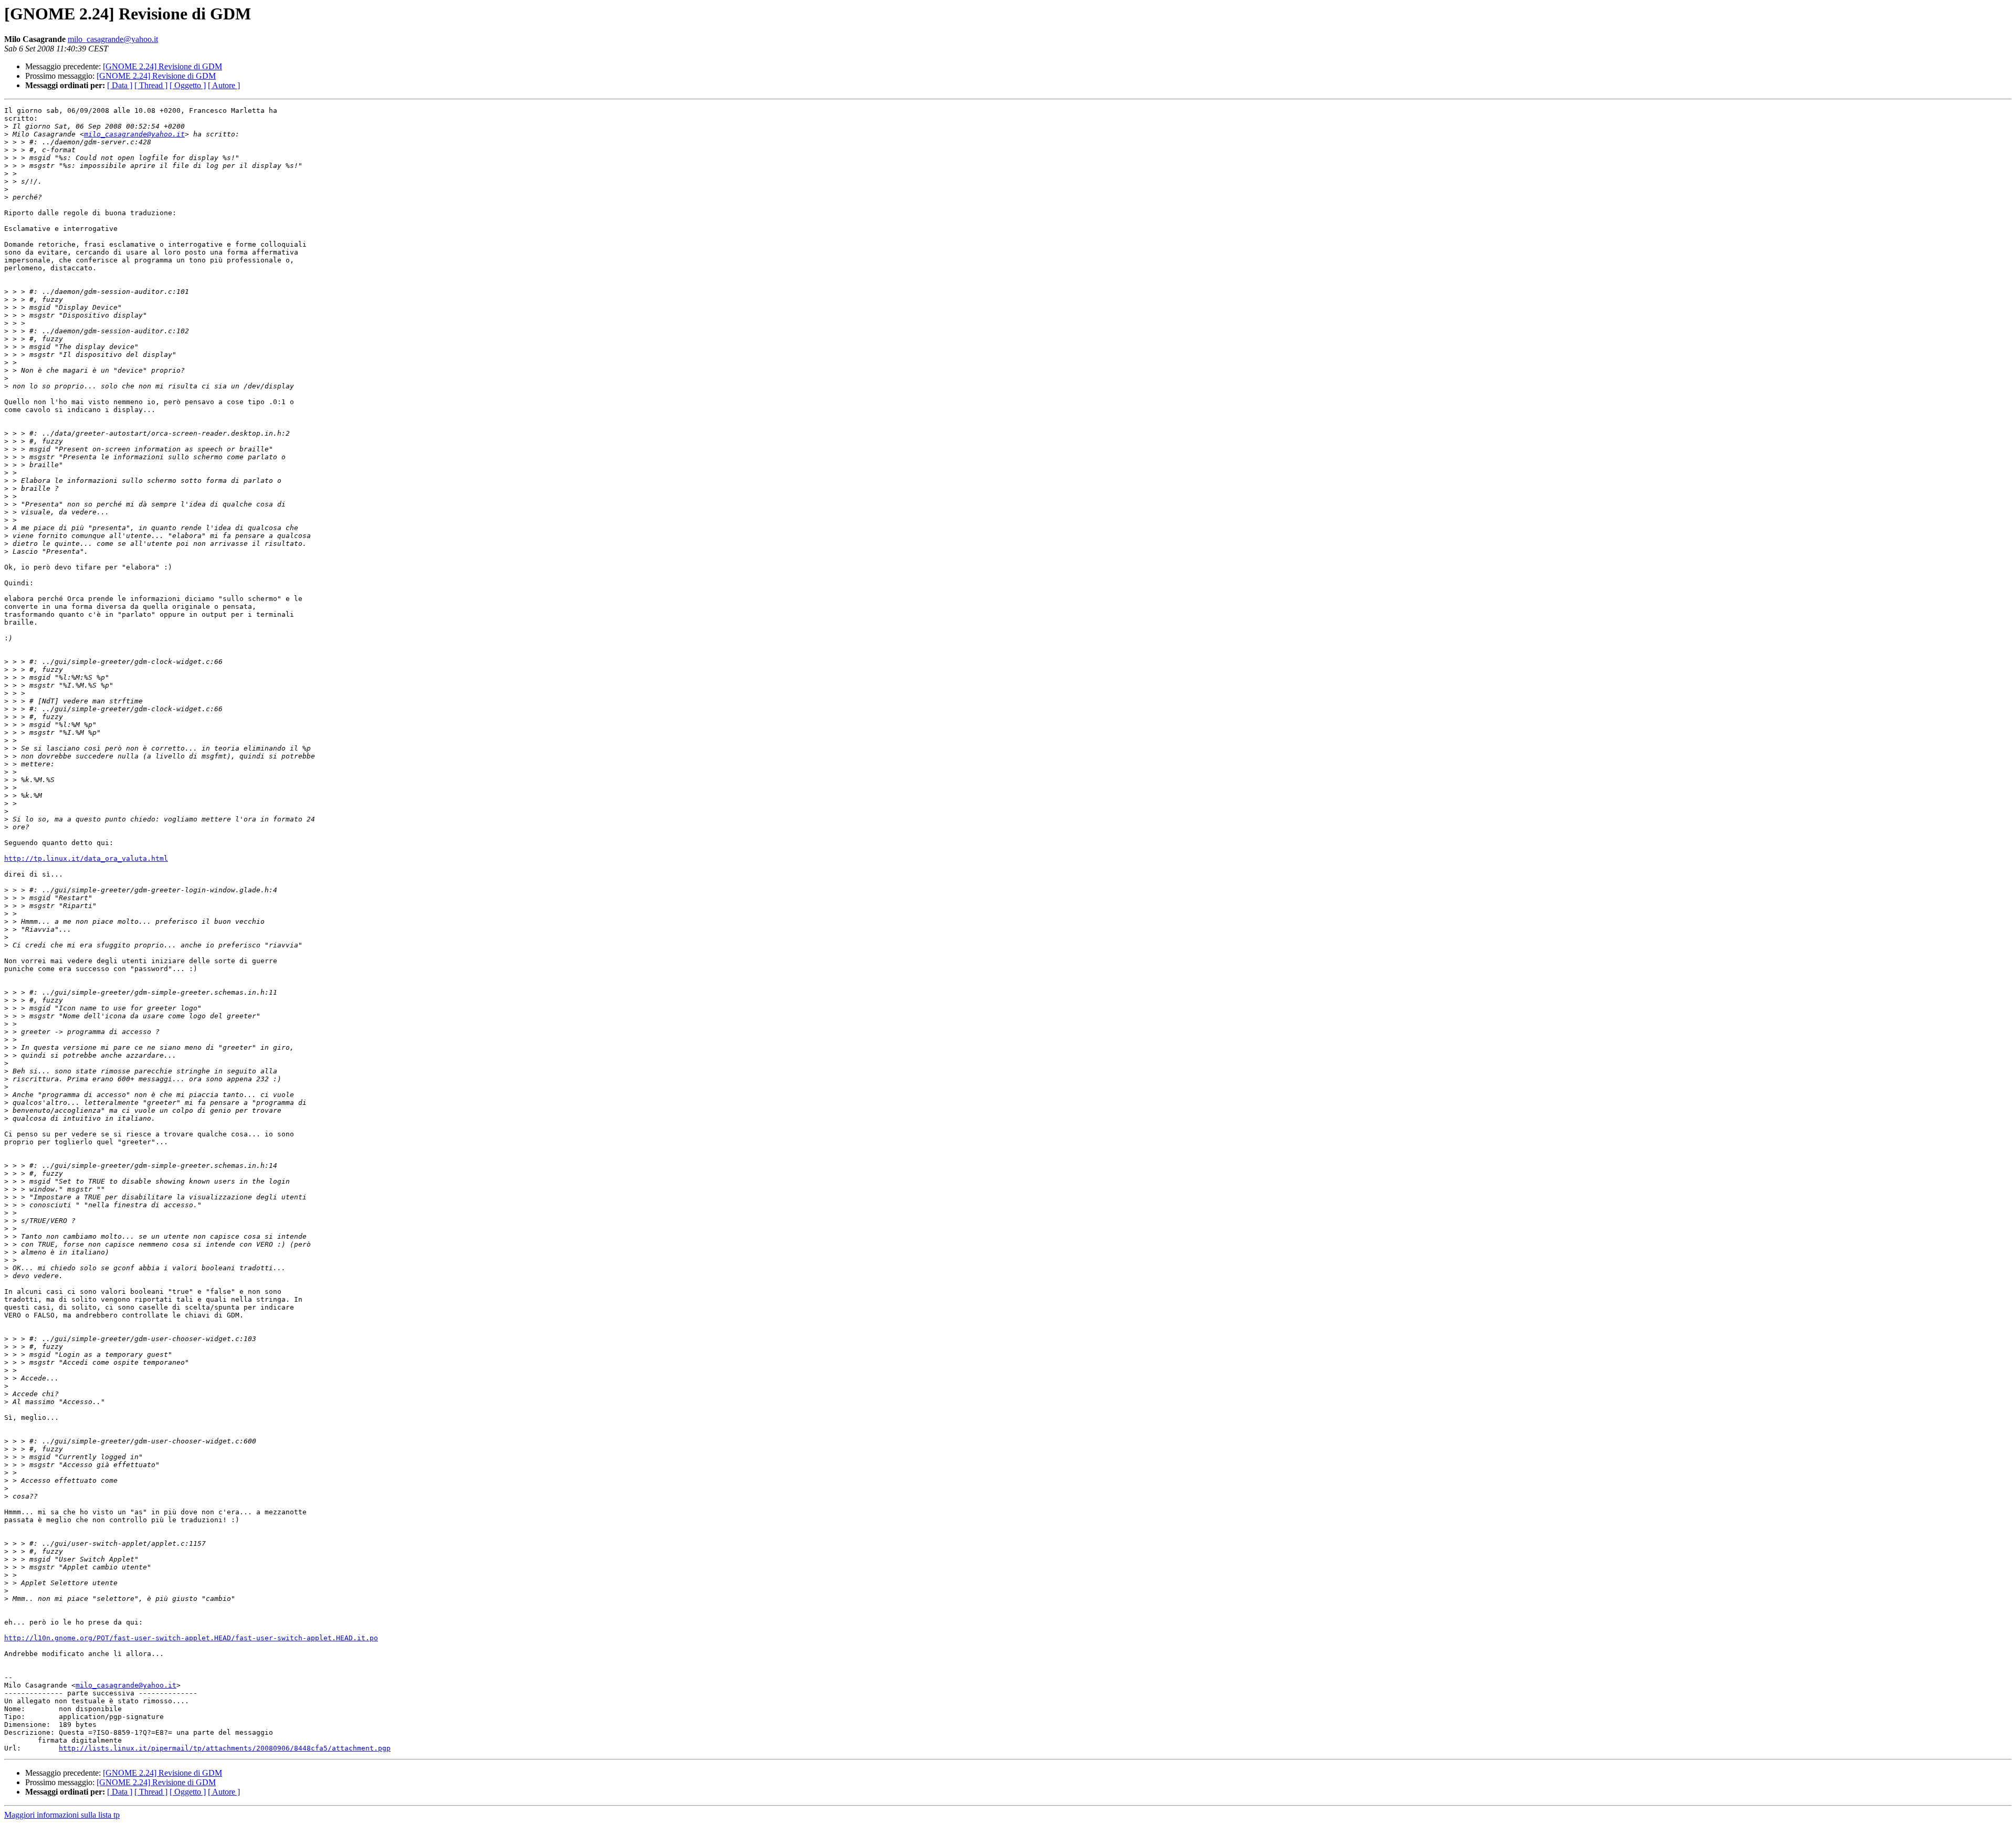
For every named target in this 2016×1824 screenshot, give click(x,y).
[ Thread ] (151, 85)
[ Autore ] (224, 85)
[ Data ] (120, 85)
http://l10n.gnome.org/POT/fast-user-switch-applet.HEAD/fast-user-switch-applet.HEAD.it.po (191, 1638)
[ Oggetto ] (188, 85)
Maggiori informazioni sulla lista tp (62, 1815)
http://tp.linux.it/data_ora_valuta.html (86, 858)
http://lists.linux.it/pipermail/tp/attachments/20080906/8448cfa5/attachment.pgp (225, 1748)
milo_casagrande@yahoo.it (113, 39)
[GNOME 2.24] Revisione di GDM (162, 66)
